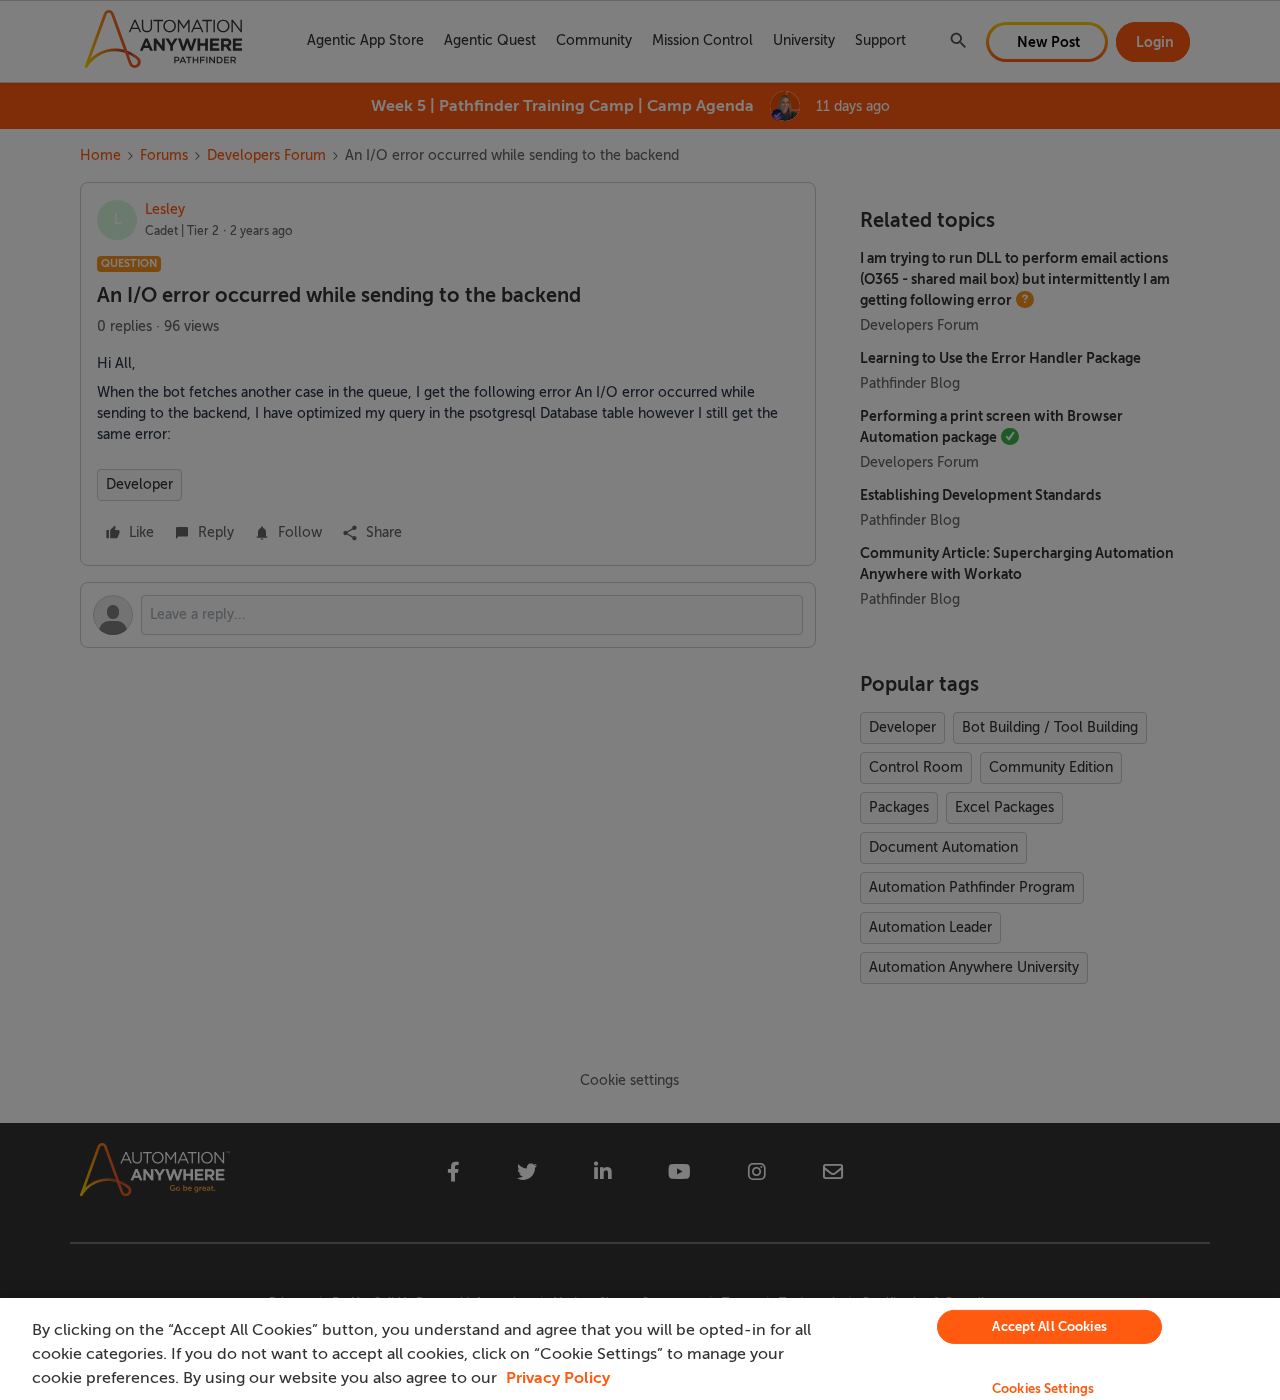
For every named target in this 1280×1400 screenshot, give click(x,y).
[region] (640, 1349)
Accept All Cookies (1049, 1326)
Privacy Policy (558, 1378)
